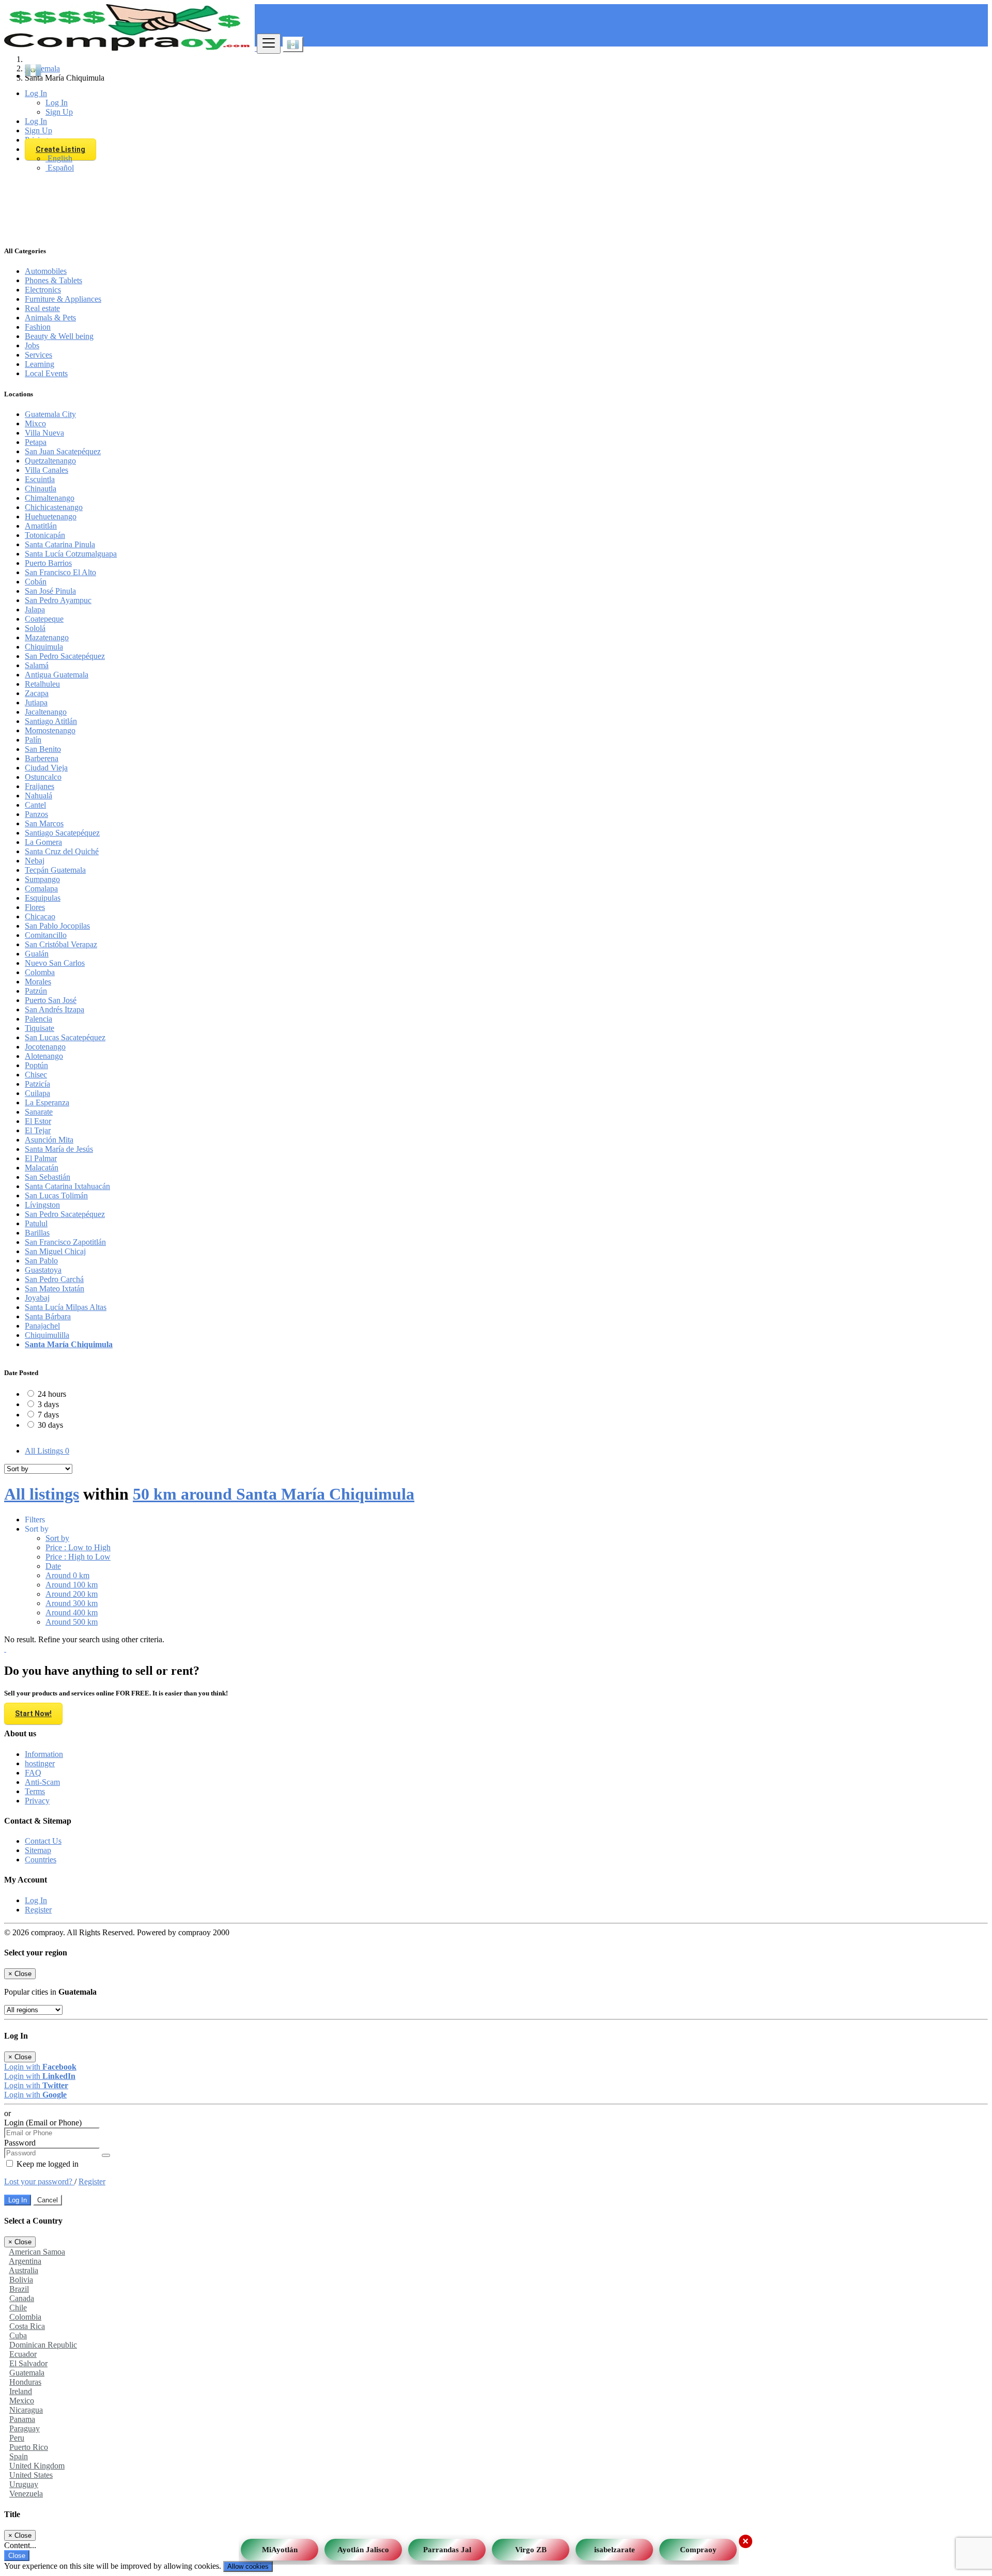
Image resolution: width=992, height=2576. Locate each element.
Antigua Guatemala (57, 675)
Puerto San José (51, 1000)
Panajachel (42, 1326)
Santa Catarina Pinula (60, 544)
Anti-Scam (42, 1782)
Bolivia (21, 2280)
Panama (22, 2419)
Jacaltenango (46, 712)
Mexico (22, 2401)
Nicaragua (26, 2410)
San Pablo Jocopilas (57, 926)
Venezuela (26, 2494)
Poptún (36, 1065)
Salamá (37, 665)
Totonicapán (45, 535)
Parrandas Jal (447, 2546)
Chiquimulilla (47, 1335)
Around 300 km (72, 1603)
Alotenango (44, 1056)
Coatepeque (44, 619)
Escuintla (40, 479)
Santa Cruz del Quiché (62, 851)
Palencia (38, 1019)
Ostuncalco (43, 777)
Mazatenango (47, 637)
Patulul (36, 1223)
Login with (40, 2067)
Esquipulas (43, 898)
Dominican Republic (43, 2345)
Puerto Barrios (48, 563)
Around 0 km (67, 1575)
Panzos (36, 814)
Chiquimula (44, 647)
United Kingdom (37, 2466)
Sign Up (59, 112)
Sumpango (42, 879)
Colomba (40, 972)
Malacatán (42, 1168)
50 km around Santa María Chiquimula (274, 1494)
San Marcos (44, 823)
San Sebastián (48, 1177)
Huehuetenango (51, 516)
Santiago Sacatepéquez (62, 833)
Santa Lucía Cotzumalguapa (71, 554)
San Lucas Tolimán (56, 1196)
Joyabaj (37, 1298)
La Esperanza (47, 1102)
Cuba (18, 2335)
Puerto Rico (29, 2447)
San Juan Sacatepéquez (63, 451)
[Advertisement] (496, 163)
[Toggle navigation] (269, 44)
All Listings (47, 1451)
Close (17, 2556)
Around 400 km (72, 1613)
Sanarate (39, 1112)
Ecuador (23, 2354)
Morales (38, 982)
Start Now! (33, 1714)
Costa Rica (27, 2326)
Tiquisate (40, 1028)
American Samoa (37, 2252)
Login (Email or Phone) (43, 2123)
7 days (48, 1415)
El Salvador (28, 2363)
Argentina (25, 2261)
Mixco (35, 423)
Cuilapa (37, 1093)
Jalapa (35, 610)
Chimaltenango (50, 498)
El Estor (38, 1121)
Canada (22, 2298)
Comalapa (41, 889)
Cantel (35, 805)
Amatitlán (41, 526)
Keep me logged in (47, 2164)
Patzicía (37, 1084)
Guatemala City (50, 414)
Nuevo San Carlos (55, 963)
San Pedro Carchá (54, 1279)
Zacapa (37, 693)
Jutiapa (36, 703)
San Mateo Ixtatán (55, 1289)
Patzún (36, 991)
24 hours (52, 1394)
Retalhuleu (42, 684)
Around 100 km (72, 1585)
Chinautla (41, 489)
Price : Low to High (78, 1547)
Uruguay (24, 2484)
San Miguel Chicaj (55, 1251)
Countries (41, 1860)
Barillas (37, 1233)
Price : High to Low (78, 1557)
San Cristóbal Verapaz (61, 944)
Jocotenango (45, 1047)
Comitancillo (46, 935)
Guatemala (27, 2373)
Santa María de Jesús (59, 1149)
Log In (57, 103)
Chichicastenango (54, 507)
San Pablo (41, 1261)
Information (44, 1754)
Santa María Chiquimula (69, 1344)
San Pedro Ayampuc (58, 600)
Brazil (19, 2289)
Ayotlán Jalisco (363, 2546)
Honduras (25, 2382)
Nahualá (38, 796)
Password (20, 2143)
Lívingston (42, 1205)
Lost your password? (39, 2181)
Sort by (57, 1538)
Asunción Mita (49, 1140)
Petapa (36, 442)
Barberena (42, 758)
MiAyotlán (280, 2546)
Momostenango (50, 730)
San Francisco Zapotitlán (65, 1242)
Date (53, 1566)
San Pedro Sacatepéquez (65, 656)
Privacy (37, 1801)
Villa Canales (47, 470)
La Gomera (43, 842)
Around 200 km (72, 1594)
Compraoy (698, 2546)
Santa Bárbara (48, 1316)
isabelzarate (615, 2546)
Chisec (36, 1075)
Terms (35, 1791)
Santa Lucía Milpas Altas (66, 1307)
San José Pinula (50, 591)
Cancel (48, 2200)
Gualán (37, 954)
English (59, 158)
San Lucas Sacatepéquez (65, 1037)
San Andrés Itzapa (55, 1009)
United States (31, 2475)
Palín (33, 740)
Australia (24, 2270)
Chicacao (40, 916)
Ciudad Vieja (46, 768)
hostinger (40, 1763)
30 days (50, 1425)
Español (60, 168)
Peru (17, 2438)
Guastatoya (43, 1270)
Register (38, 1910)
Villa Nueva (44, 433)
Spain (19, 2456)
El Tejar (38, 1130)
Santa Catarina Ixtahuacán (67, 1186)
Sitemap (38, 1850)
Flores (35, 907)
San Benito (43, 749)
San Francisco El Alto (60, 572)
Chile (18, 2308)
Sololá (35, 628)
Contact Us (43, 1841)
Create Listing (60, 149)
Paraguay (25, 2428)
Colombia (25, 2317)
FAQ (33, 1773)
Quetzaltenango (50, 461)
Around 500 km (72, 1622)
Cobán (36, 582)
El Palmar (41, 1158)
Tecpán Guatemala (55, 870)
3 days (48, 1404)
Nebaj (35, 861)
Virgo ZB (531, 2546)
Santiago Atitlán (51, 721)
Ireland (21, 2391)
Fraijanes (40, 786)
